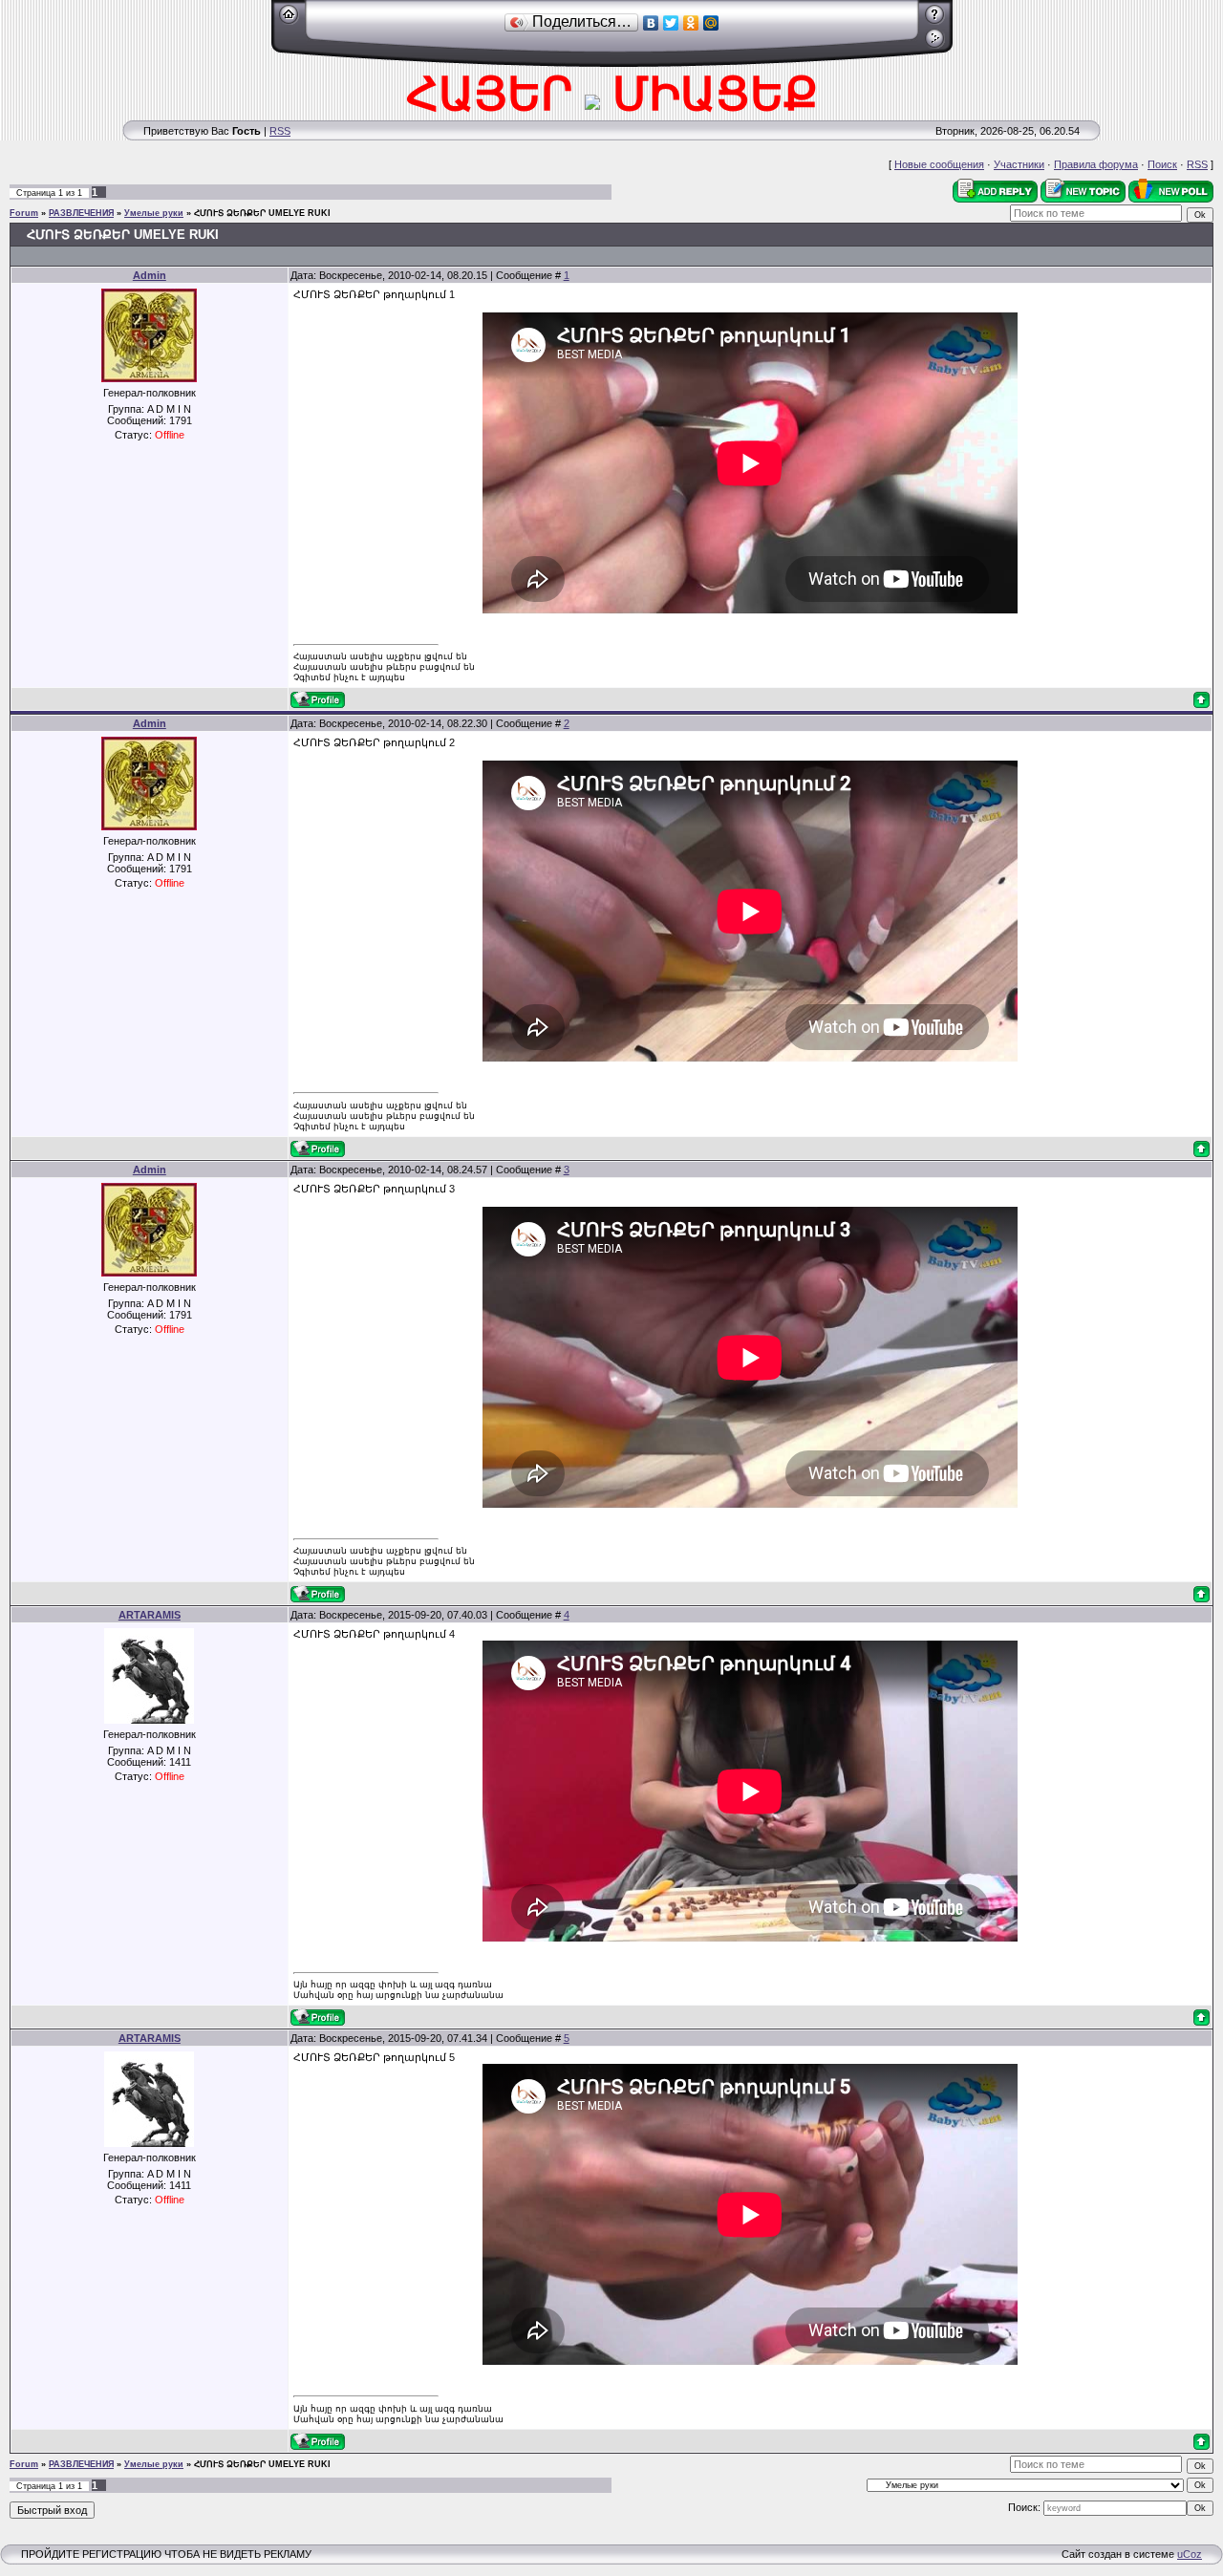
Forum (24, 213)
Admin (150, 275)
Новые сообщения (939, 164)
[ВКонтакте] (651, 23)
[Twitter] (671, 23)
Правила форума (1096, 164)
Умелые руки (154, 213)
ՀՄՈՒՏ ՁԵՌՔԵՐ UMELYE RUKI (262, 213)
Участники (1019, 164)
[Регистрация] (935, 21)
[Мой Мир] (711, 23)
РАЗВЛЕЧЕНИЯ (81, 213)
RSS (280, 131)
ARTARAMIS (150, 1615)
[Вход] (935, 45)
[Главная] (289, 21)
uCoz (1190, 2554)
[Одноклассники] (691, 23)
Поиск (1162, 164)
